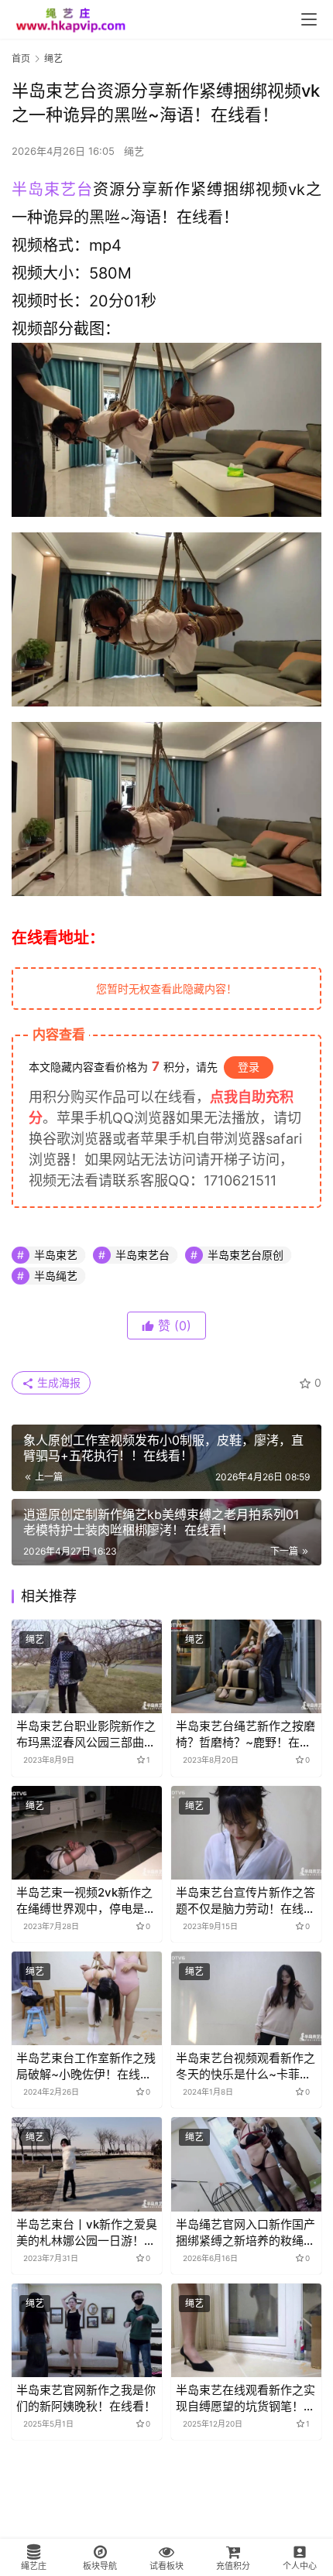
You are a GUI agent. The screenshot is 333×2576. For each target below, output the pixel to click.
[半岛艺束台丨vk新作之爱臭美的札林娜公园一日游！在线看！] (87, 2164)
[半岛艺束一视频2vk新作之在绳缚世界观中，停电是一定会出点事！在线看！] (87, 1833)
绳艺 (134, 151)
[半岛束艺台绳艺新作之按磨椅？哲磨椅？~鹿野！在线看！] (246, 1666)
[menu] (309, 19)
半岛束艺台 (52, 190)
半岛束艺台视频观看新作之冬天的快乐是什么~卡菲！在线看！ (245, 2066)
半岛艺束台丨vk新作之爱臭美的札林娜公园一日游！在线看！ (87, 2233)
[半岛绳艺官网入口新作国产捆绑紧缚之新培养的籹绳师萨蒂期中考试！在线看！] (246, 2164)
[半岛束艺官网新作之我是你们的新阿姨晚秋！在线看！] (87, 2330)
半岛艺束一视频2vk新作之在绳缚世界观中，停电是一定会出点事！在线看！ (86, 1901)
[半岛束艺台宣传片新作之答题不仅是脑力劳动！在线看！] (246, 1833)
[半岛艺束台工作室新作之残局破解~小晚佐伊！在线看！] (87, 1998)
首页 (21, 58)
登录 (249, 1067)
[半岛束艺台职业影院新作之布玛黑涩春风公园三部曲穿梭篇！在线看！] (87, 1666)
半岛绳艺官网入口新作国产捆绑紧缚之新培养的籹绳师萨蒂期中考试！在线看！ (245, 2233)
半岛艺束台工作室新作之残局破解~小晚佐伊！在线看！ (86, 2066)
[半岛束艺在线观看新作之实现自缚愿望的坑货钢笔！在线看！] (246, 2330)
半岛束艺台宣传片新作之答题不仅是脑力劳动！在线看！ (245, 1901)
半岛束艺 (56, 1255)
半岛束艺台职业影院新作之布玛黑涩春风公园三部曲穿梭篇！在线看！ (86, 1734)
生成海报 (57, 1382)
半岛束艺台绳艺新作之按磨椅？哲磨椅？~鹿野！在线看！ (245, 1734)
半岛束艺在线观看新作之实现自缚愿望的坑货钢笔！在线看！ (245, 2398)
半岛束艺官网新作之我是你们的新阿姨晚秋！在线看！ (86, 2398)
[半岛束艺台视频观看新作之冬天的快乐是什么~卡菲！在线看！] (246, 1998)
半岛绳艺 (56, 1276)
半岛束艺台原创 (245, 1255)
